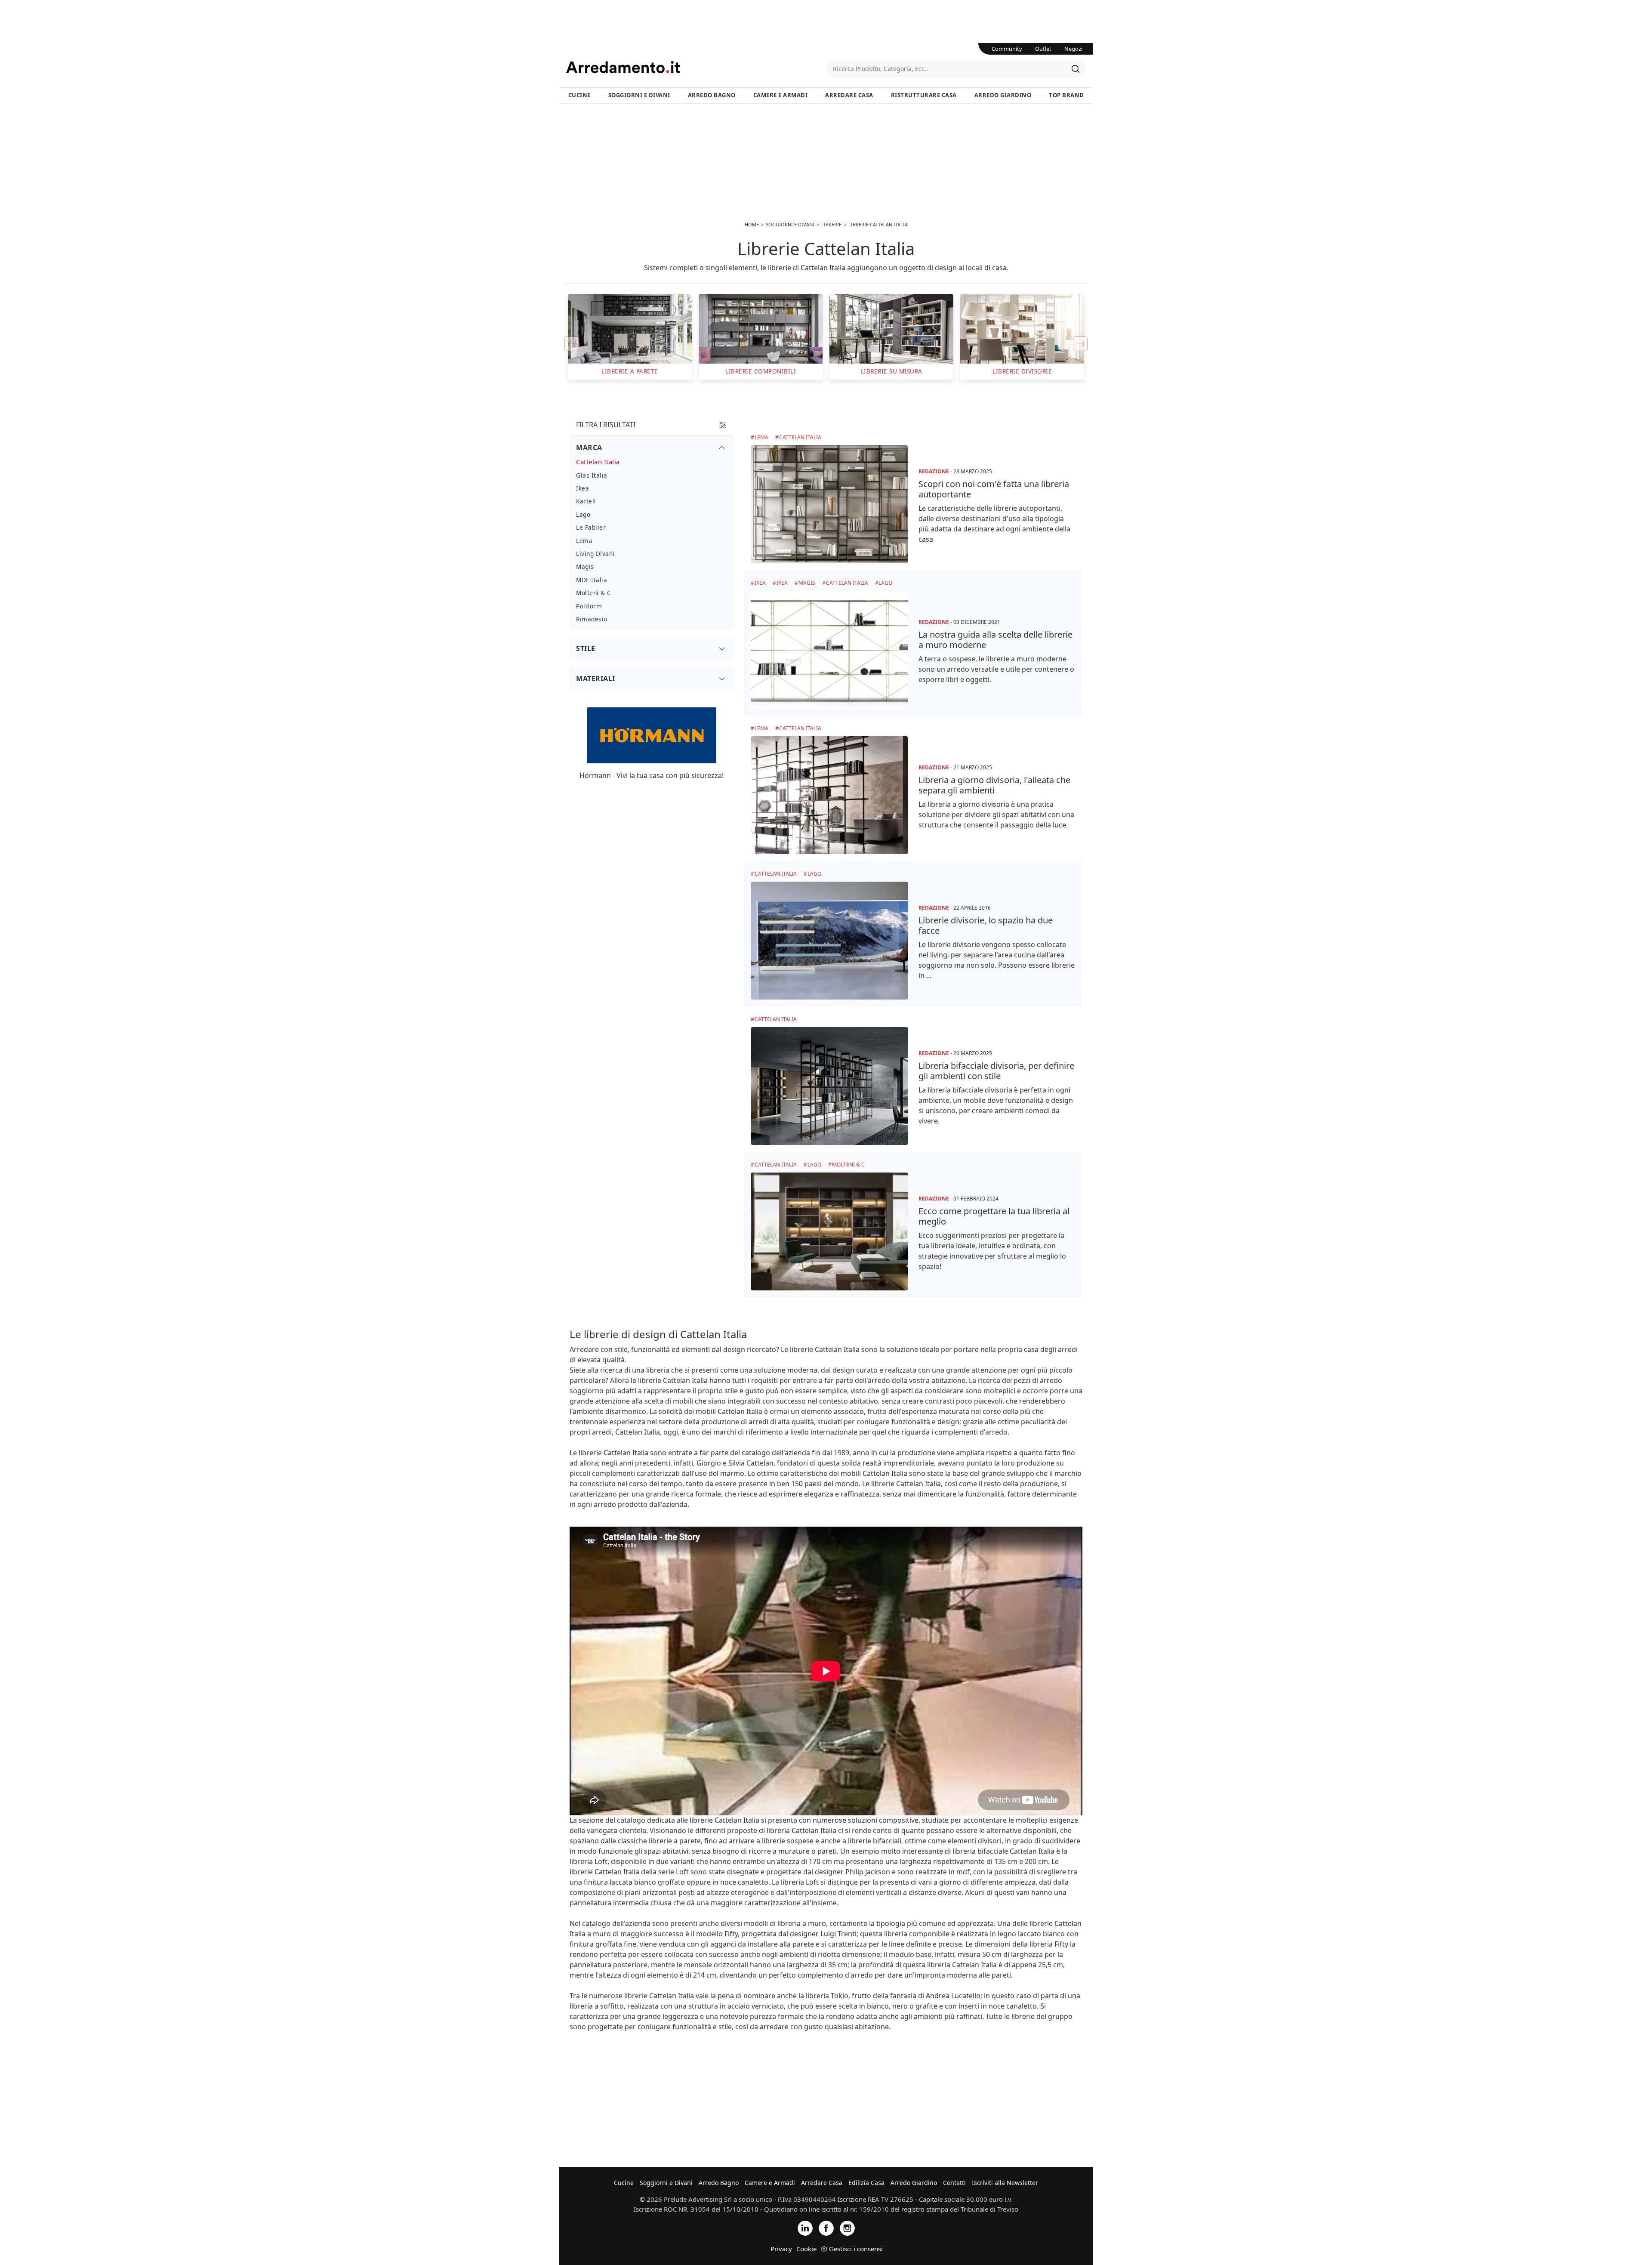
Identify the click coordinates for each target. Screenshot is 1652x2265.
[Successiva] (1080, 344)
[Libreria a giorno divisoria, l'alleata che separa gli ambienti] (829, 795)
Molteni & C (848, 1165)
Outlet (1043, 49)
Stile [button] (586, 648)
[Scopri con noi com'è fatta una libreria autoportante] (829, 504)
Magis (807, 583)
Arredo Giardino (1003, 95)
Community (1007, 49)
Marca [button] (589, 447)
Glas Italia (592, 475)
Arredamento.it (696, 67)
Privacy (781, 2249)
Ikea (760, 583)
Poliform (589, 606)
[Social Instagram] (847, 2227)
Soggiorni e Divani (639, 95)
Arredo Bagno (712, 95)
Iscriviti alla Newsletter (1005, 2183)
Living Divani (595, 554)
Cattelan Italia (800, 437)
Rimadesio (592, 619)
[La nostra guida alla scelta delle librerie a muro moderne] (829, 650)
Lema (761, 437)
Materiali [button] (596, 679)
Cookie (806, 2249)
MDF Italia (592, 580)
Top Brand (1066, 95)
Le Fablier (591, 527)
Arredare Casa (849, 95)
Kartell (586, 501)
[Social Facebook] (826, 2227)
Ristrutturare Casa (924, 95)
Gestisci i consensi (856, 2249)
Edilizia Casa (866, 2183)
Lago (885, 583)
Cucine (579, 95)
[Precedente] (572, 344)
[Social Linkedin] (805, 2227)
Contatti (954, 2183)
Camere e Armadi (781, 95)
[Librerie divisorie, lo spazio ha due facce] (829, 941)
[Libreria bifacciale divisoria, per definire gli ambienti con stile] (829, 1086)
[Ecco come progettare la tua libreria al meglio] (829, 1231)
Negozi (1073, 49)
